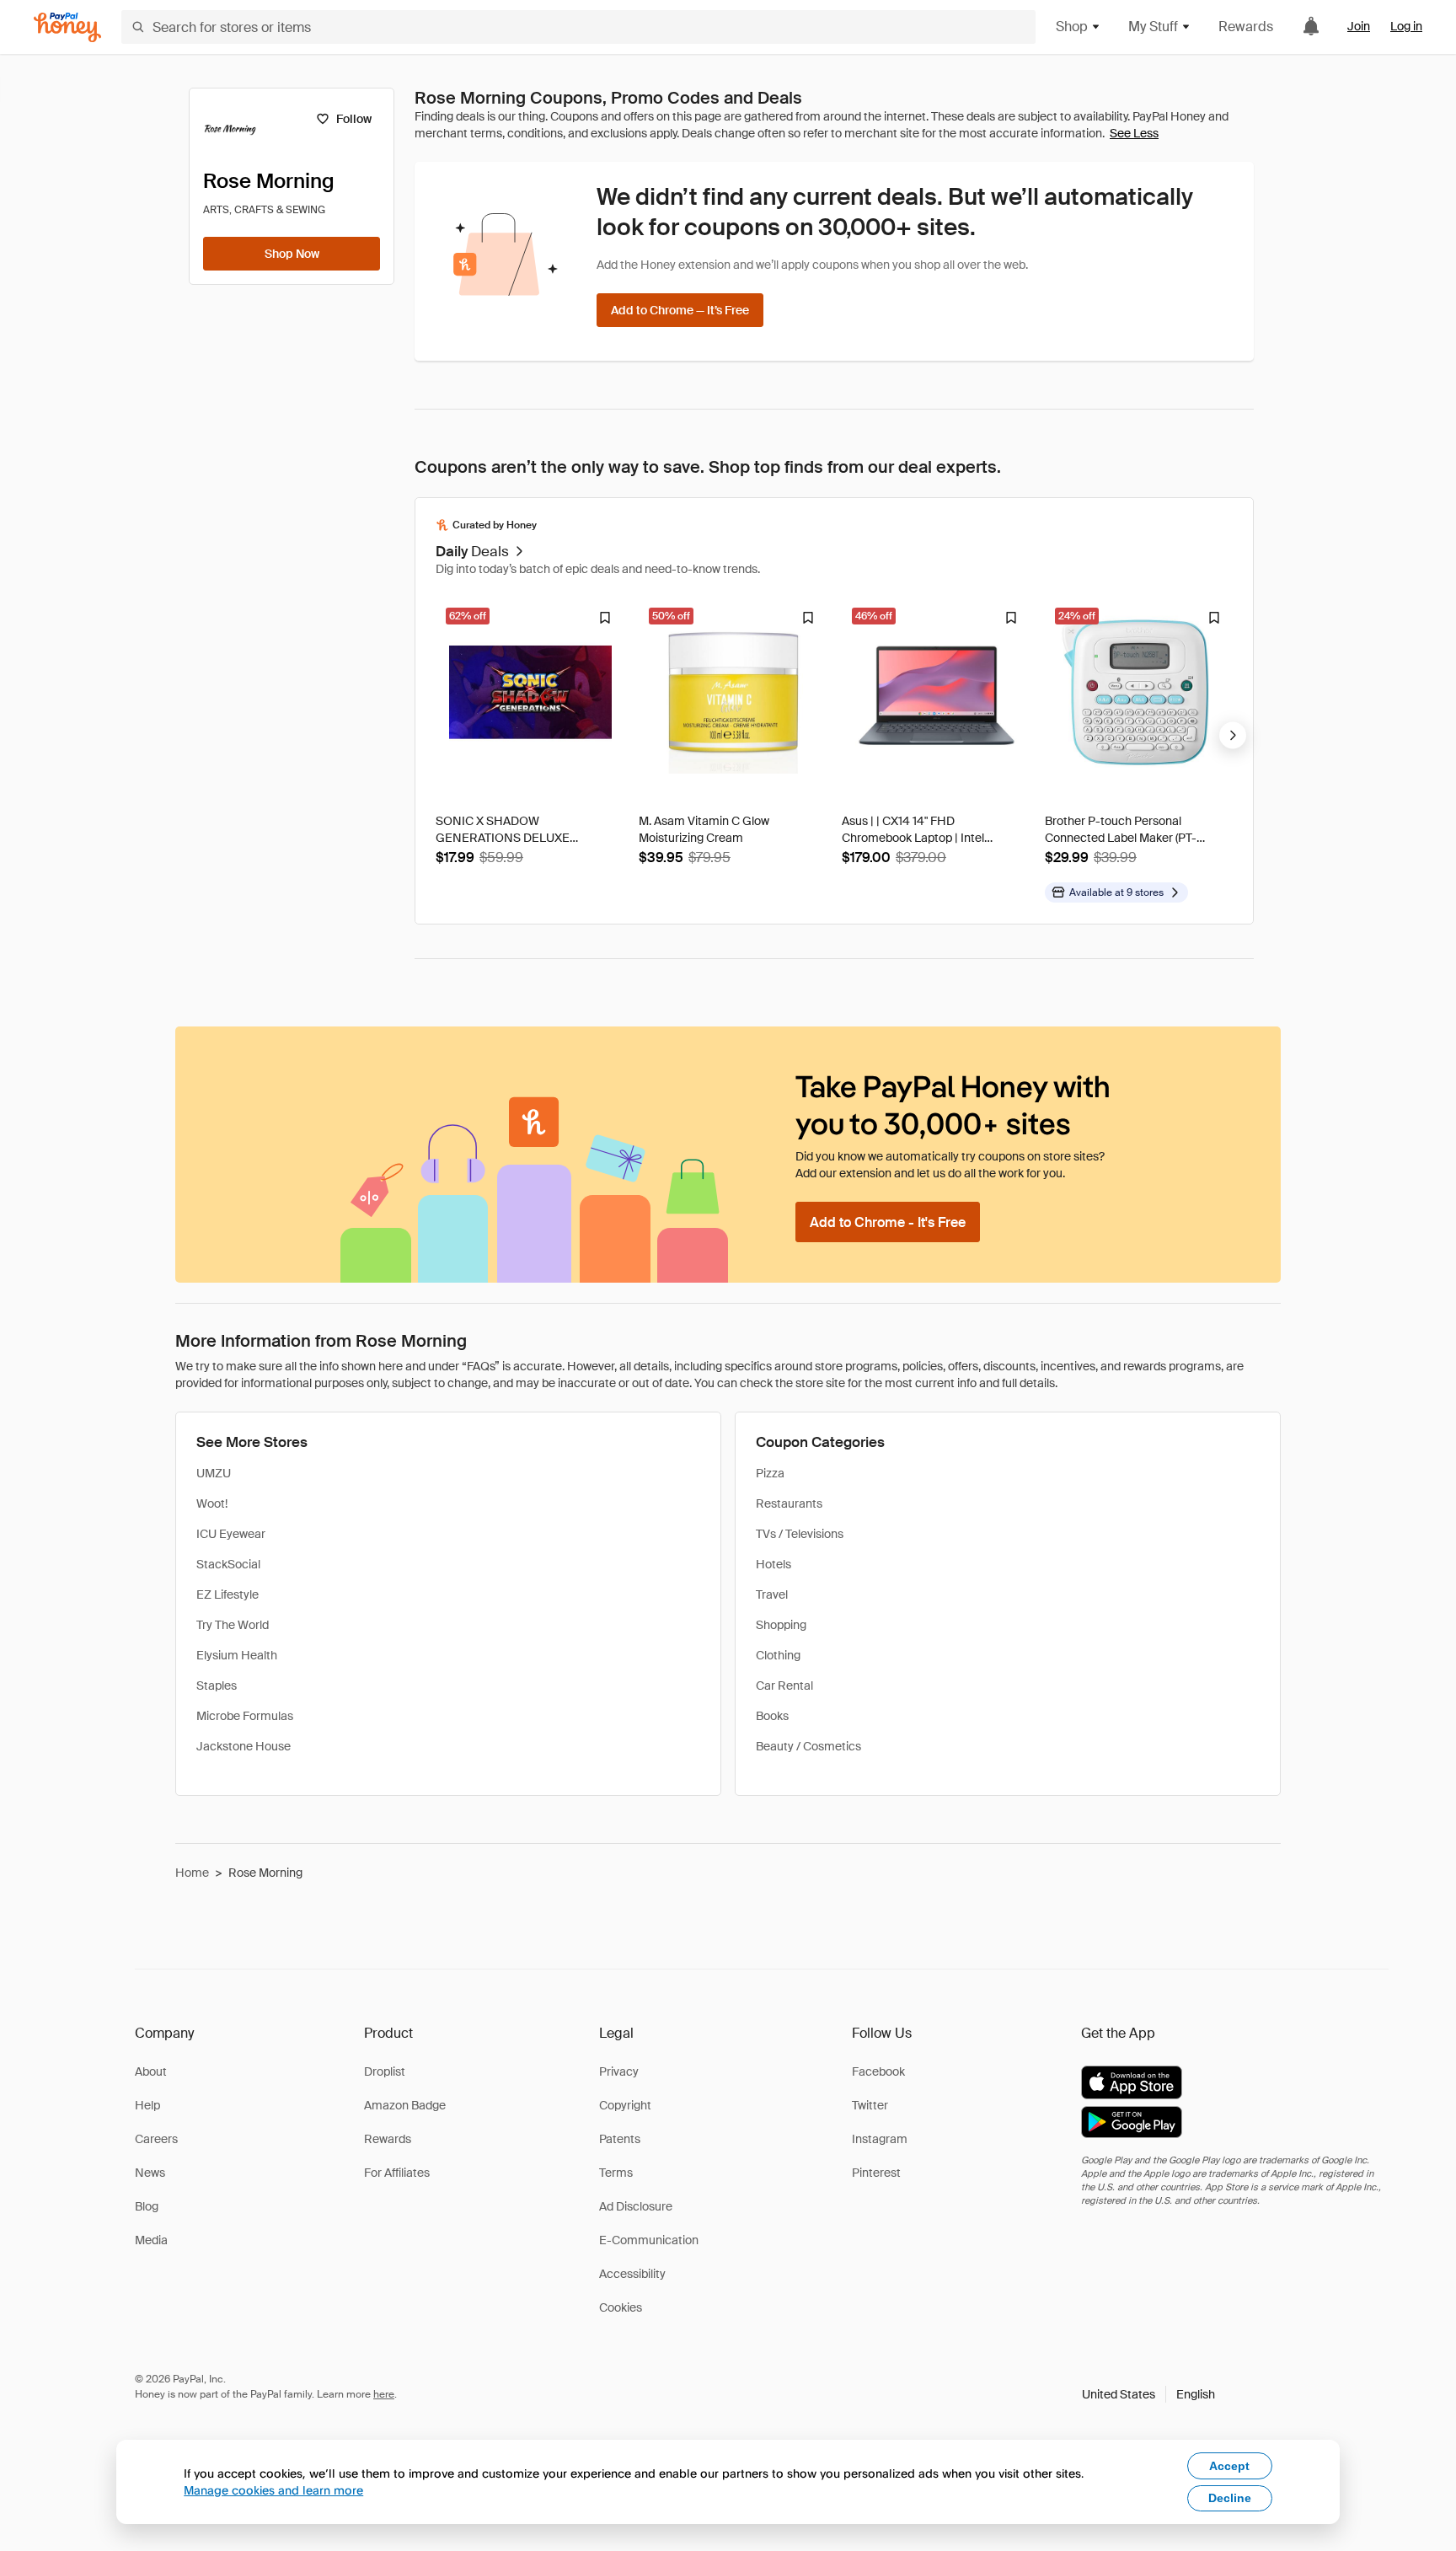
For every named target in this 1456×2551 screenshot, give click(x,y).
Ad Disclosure (636, 2206)
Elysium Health (237, 1655)
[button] (1148, 2394)
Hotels (773, 1564)
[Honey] (67, 27)
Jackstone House (244, 1746)
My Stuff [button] (1153, 27)
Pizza (770, 1473)
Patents (620, 2139)
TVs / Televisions (800, 1534)
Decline (1230, 2498)
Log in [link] (1406, 26)
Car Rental (784, 1685)
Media (151, 2240)
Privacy (619, 2071)
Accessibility (632, 2274)
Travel (772, 1594)
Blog (147, 2206)
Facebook (878, 2071)
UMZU (214, 1473)
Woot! (212, 1503)
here (384, 2394)
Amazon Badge (405, 2105)
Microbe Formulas (245, 1716)
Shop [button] (1072, 27)
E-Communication (649, 2240)
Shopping (781, 1625)
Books (772, 1716)
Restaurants (789, 1503)
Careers (156, 2139)
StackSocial (228, 1564)
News (150, 2173)
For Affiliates (397, 2173)
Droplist (385, 2071)
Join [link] (1359, 26)
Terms (616, 2173)
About (151, 2071)
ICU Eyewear (231, 1534)
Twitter (870, 2105)
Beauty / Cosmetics (808, 1746)
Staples (217, 1685)
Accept (1229, 2466)
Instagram (880, 2139)
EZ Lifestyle (227, 1594)
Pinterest (876, 2173)
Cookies (621, 2307)
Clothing (778, 1655)
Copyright (625, 2105)
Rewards (1246, 27)
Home (192, 1873)
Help (147, 2105)
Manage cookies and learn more (273, 2490)
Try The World (233, 1625)
